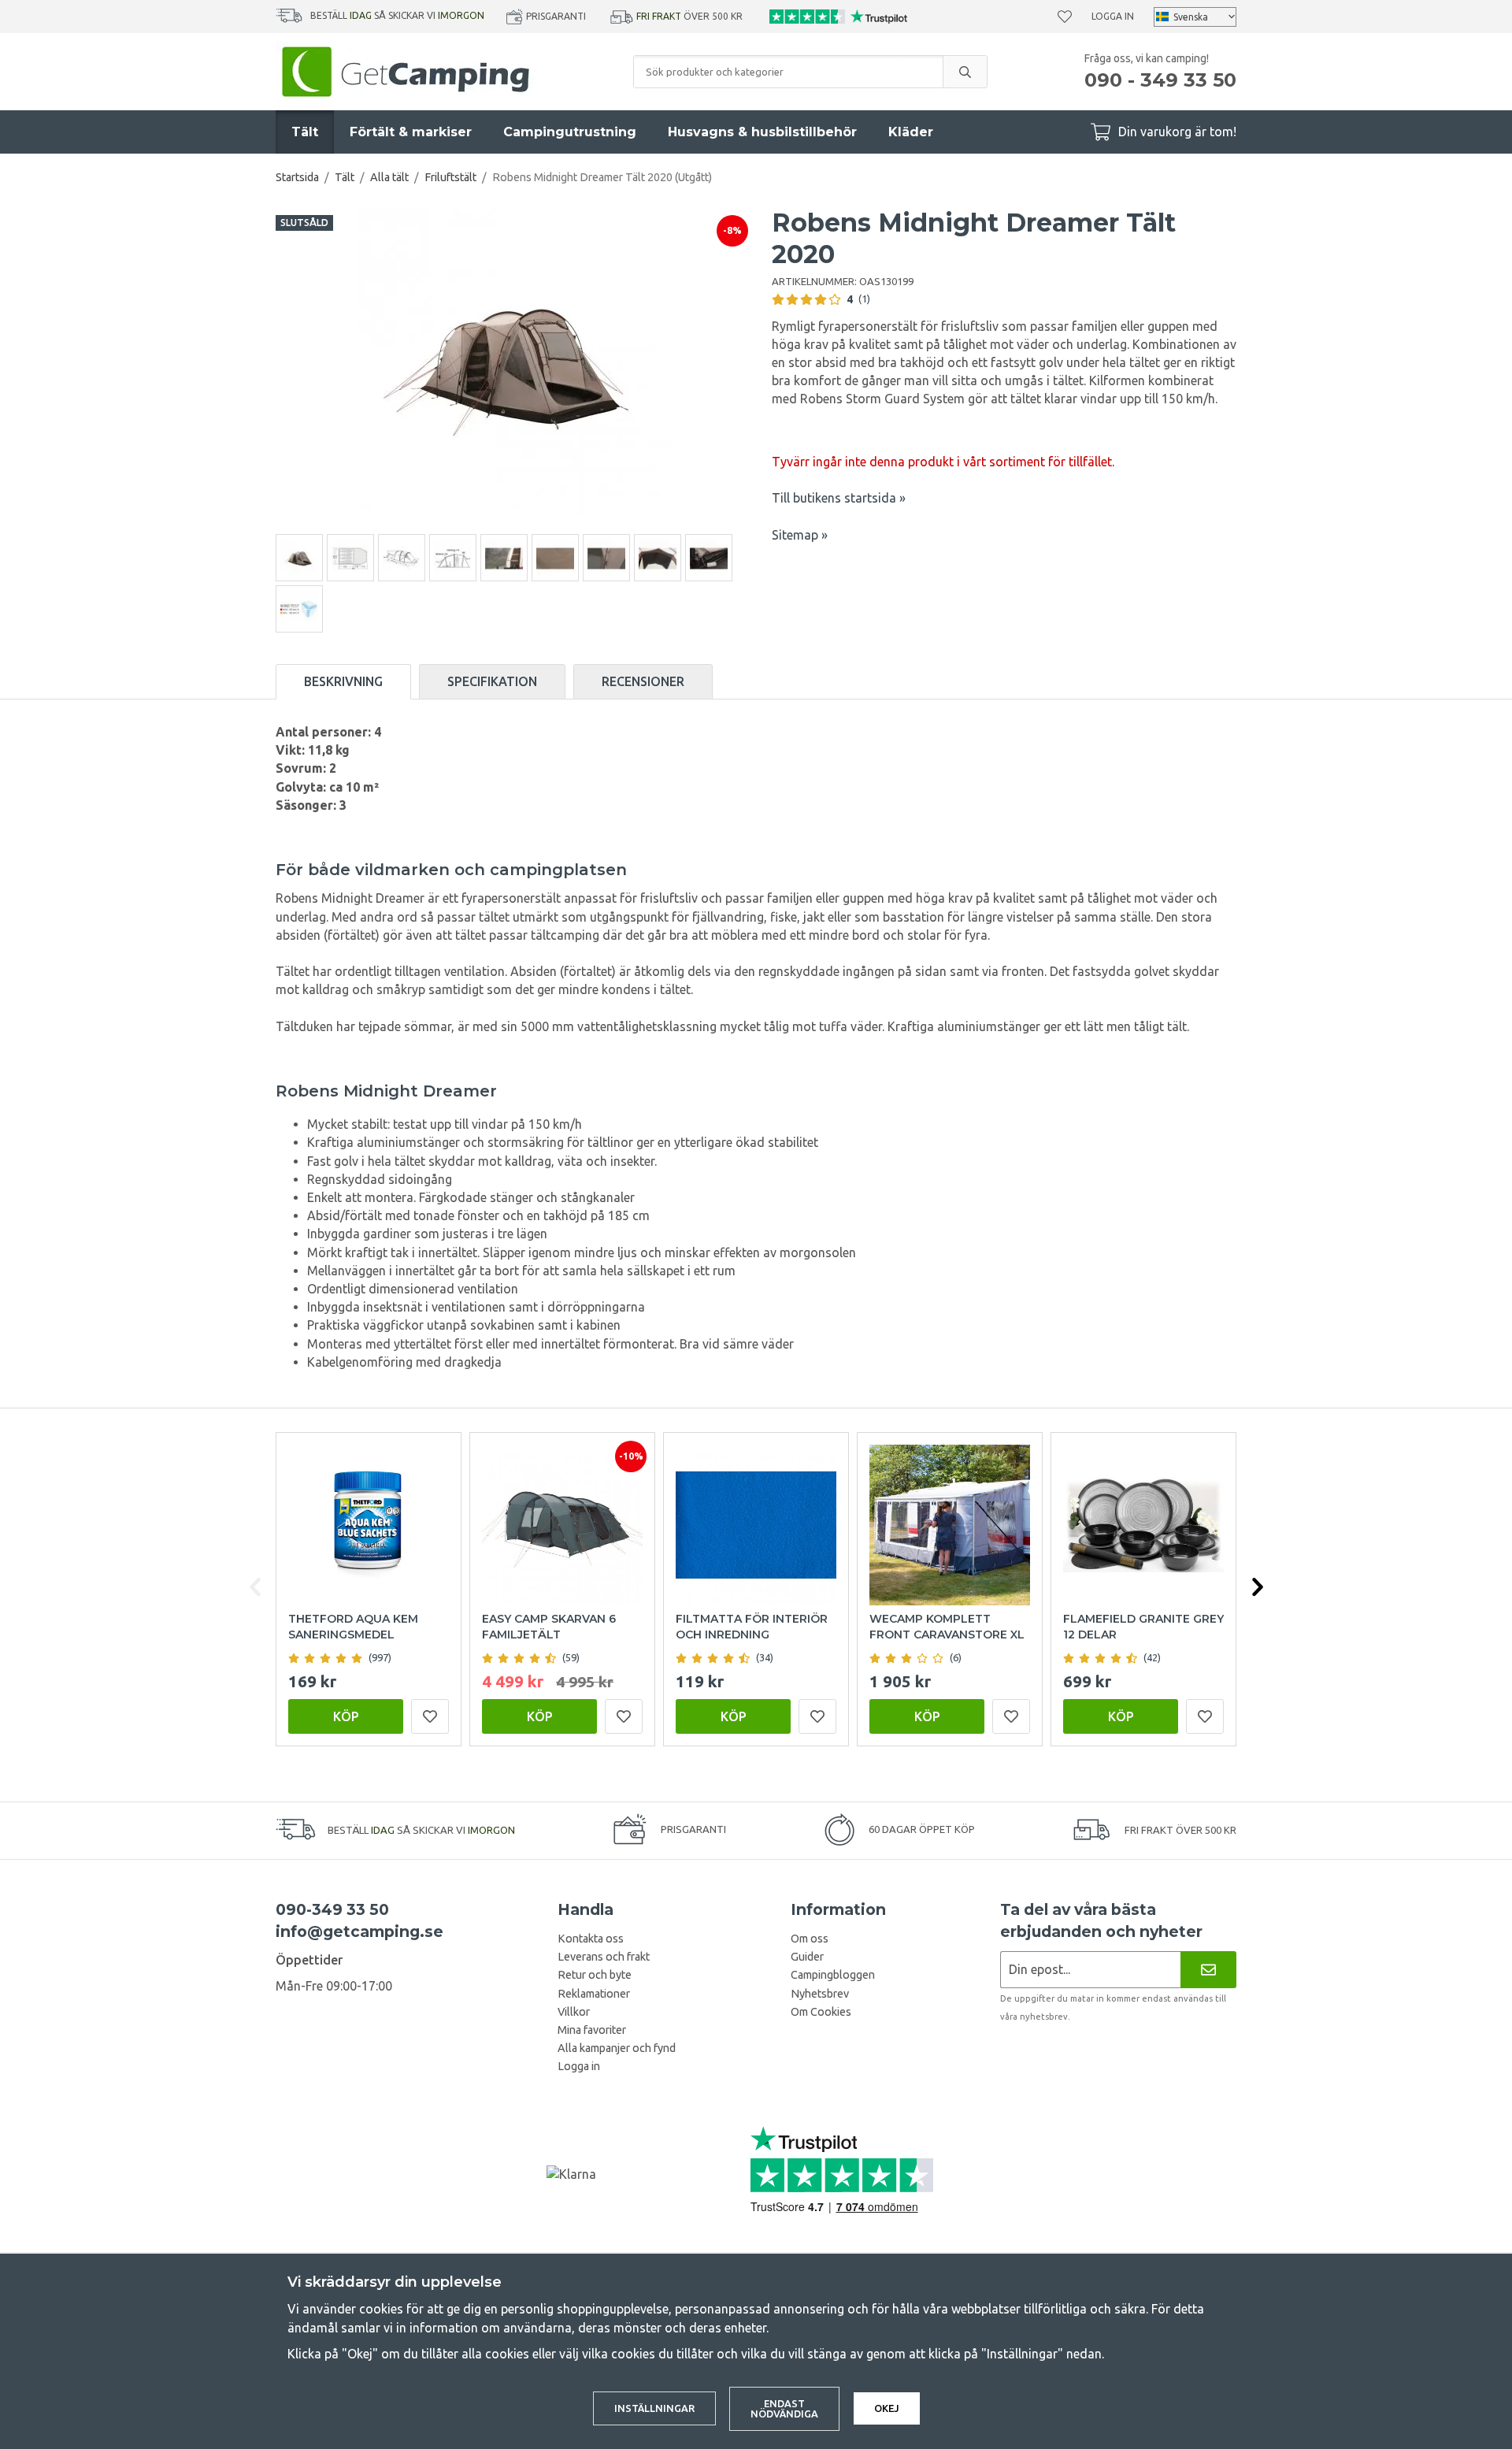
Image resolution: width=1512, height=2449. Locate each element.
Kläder (911, 132)
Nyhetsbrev (820, 1994)
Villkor (574, 2012)
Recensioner (643, 681)
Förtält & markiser (411, 132)
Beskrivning (343, 681)
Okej (887, 2408)
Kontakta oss (591, 1939)
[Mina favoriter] (1065, 17)
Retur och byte (595, 1975)
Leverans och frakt (604, 1957)
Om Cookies (821, 2012)
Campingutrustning (570, 132)
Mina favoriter (592, 2030)
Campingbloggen (833, 1975)
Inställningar (654, 2408)
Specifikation (492, 681)
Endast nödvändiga (784, 2408)
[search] (965, 72)
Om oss (810, 1939)
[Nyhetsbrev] (1208, 1970)
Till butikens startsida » (839, 498)
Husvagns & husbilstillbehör (762, 132)
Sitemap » (800, 535)
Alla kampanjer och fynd (617, 2048)
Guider (807, 1957)
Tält (305, 132)
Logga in (1113, 16)
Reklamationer (594, 1994)
